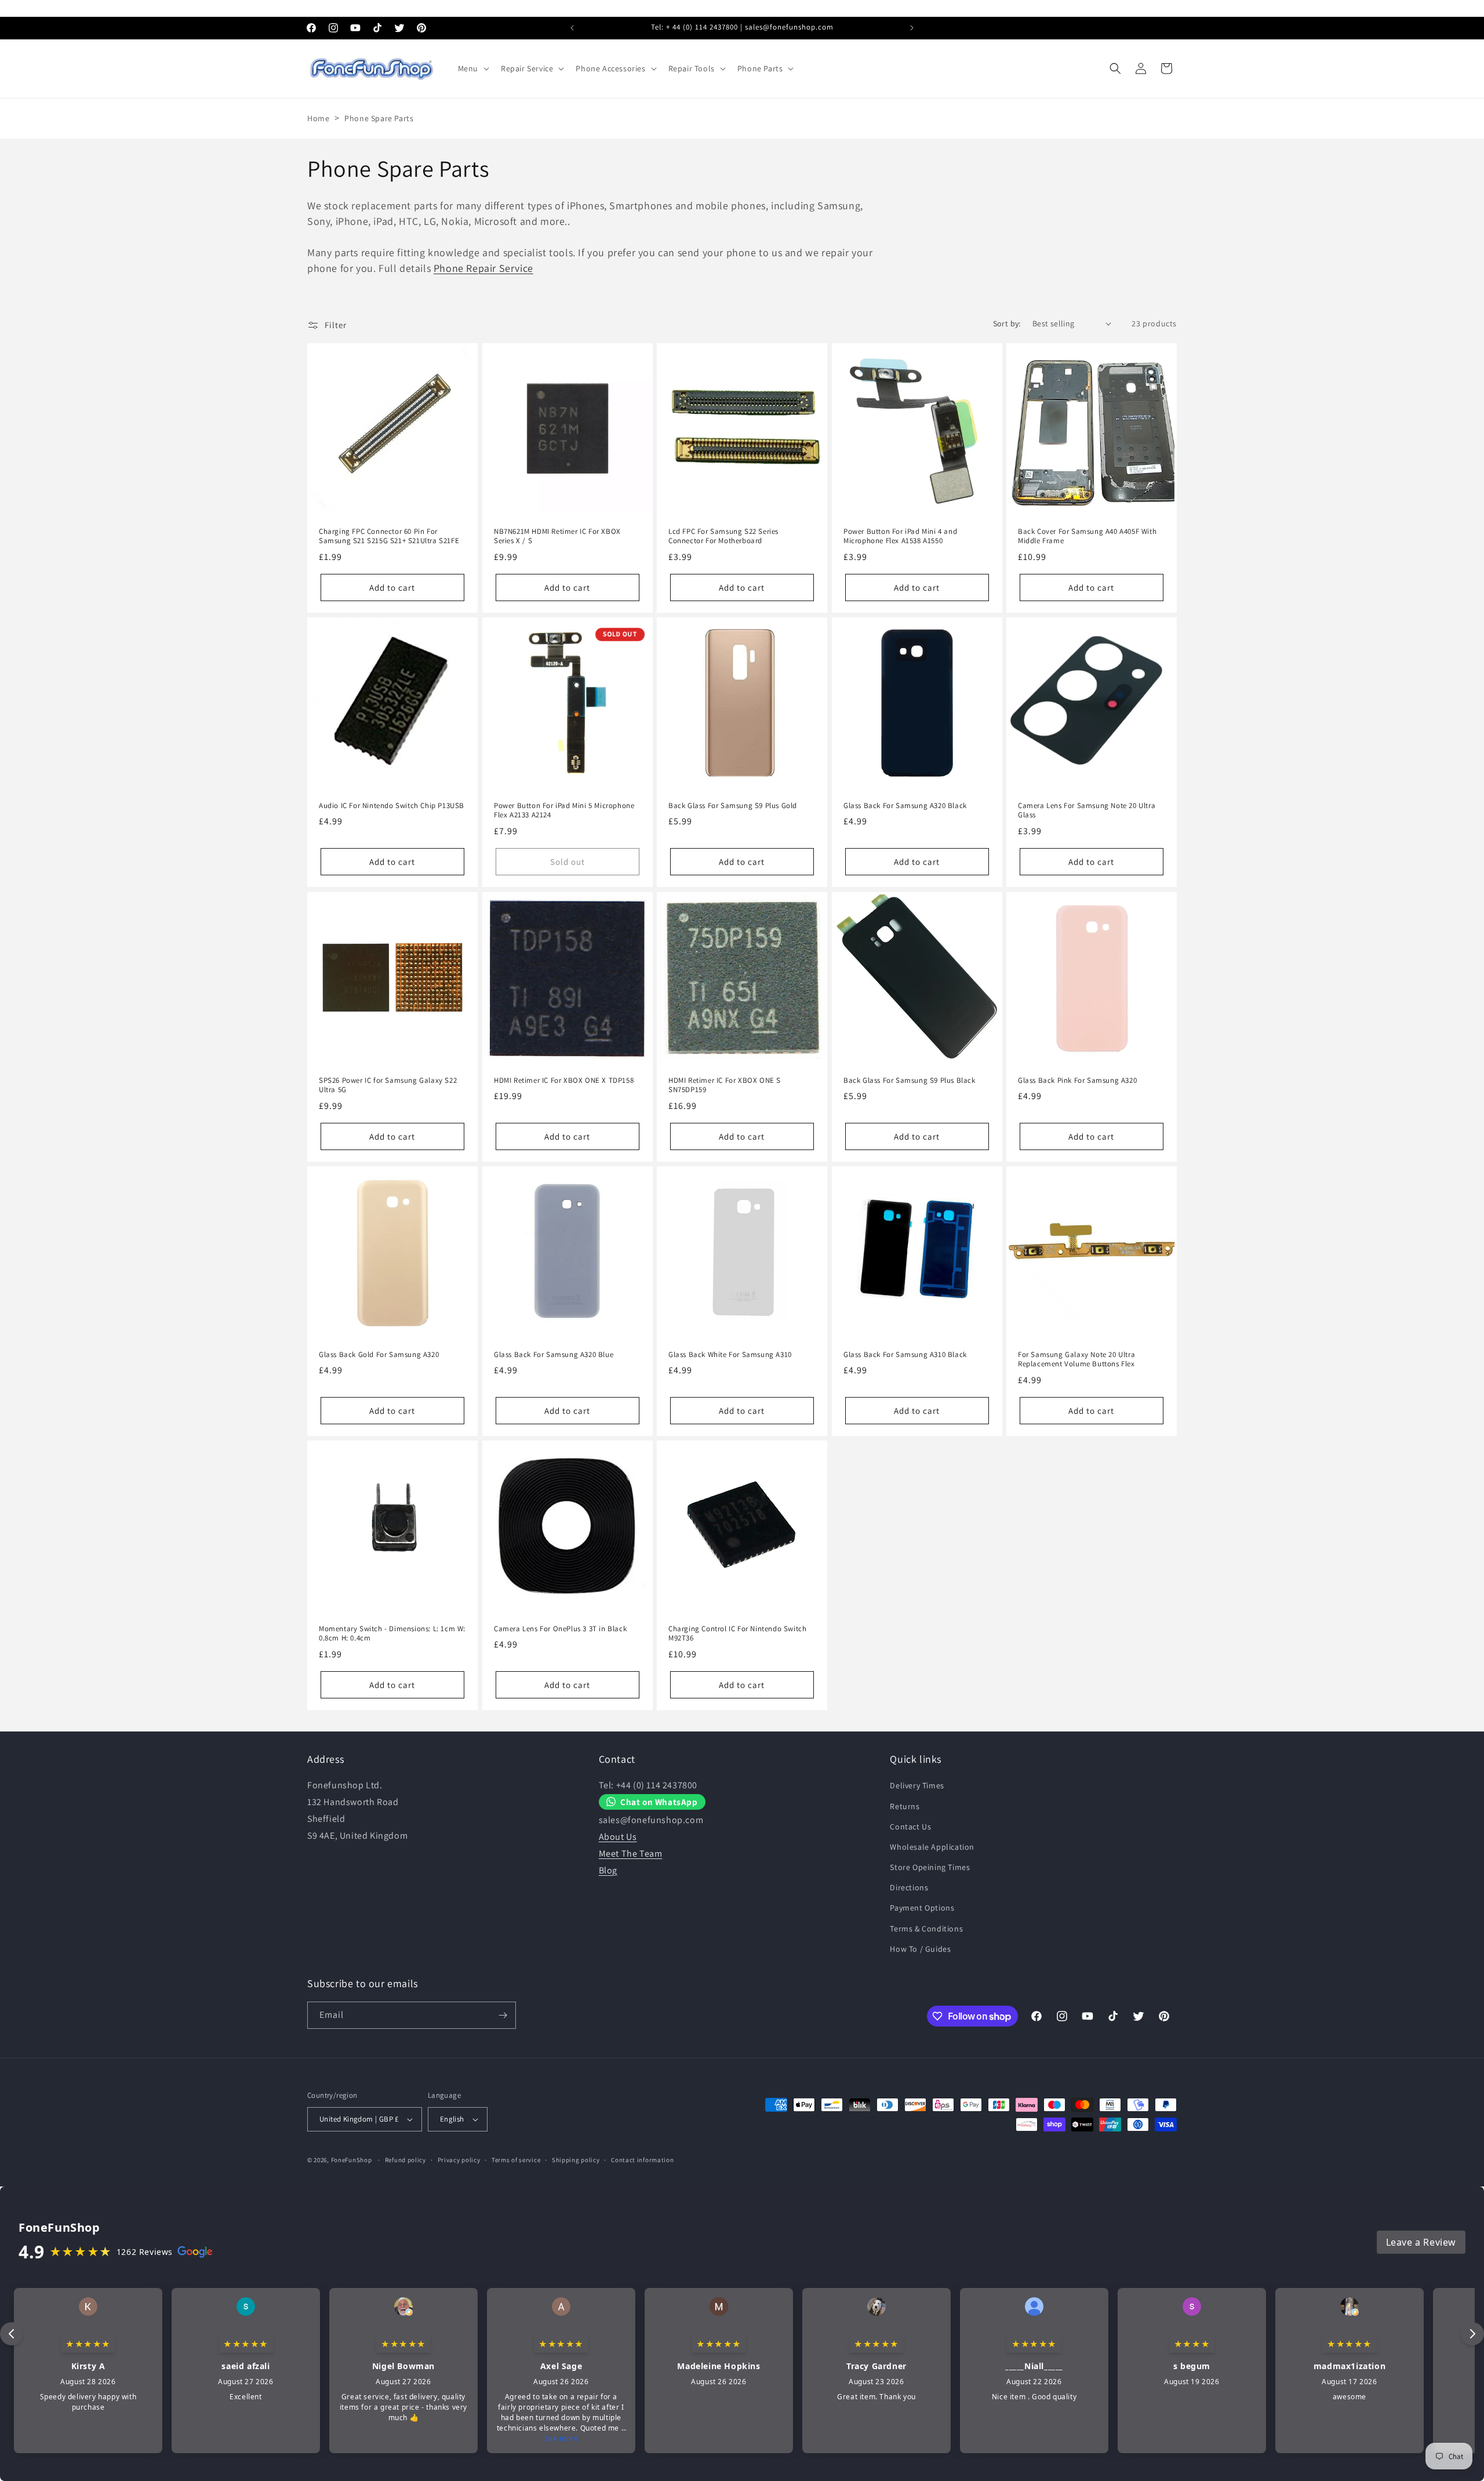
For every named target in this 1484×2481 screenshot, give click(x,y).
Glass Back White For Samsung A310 (730, 1354)
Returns (905, 1806)
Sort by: (1007, 323)
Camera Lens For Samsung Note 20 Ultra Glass (1087, 811)
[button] (472, 68)
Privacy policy (459, 2159)
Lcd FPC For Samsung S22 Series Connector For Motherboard (723, 536)
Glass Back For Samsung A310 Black (905, 1354)
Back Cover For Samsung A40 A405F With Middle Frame (1087, 536)
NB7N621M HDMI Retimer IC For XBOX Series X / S (557, 536)
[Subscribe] (503, 2015)
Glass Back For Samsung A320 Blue (554, 1354)
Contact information (642, 2159)
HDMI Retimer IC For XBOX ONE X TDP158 (564, 1080)
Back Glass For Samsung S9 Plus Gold (733, 806)
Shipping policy (576, 2159)
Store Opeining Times (930, 1867)
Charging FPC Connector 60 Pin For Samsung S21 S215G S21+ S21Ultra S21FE (389, 536)
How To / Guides (920, 1949)
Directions (909, 1887)
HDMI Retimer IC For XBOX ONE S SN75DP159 (725, 1085)
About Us (618, 1837)
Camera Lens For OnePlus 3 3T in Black (560, 1629)
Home (318, 118)
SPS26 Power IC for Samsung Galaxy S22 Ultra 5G (388, 1085)
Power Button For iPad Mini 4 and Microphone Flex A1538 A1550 (900, 536)
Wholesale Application (932, 1847)
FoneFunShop (352, 2160)
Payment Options (922, 1908)
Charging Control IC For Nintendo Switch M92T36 (737, 1634)
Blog (608, 1870)
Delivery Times (917, 1785)
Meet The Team (631, 1854)
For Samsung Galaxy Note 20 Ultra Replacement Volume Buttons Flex (1076, 1359)
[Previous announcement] (572, 28)
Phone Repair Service (483, 268)
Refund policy (405, 2159)
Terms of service (516, 2159)
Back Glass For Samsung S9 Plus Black (910, 1080)
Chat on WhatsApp (659, 1802)
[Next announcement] (912, 28)
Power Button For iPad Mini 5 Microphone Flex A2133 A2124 (564, 811)
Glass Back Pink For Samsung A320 (1077, 1080)
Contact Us (910, 1826)
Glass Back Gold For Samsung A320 (379, 1354)
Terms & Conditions (926, 1928)
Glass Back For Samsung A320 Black (905, 806)
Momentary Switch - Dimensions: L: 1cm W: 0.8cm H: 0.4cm (392, 1634)
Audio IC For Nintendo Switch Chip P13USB (392, 806)
